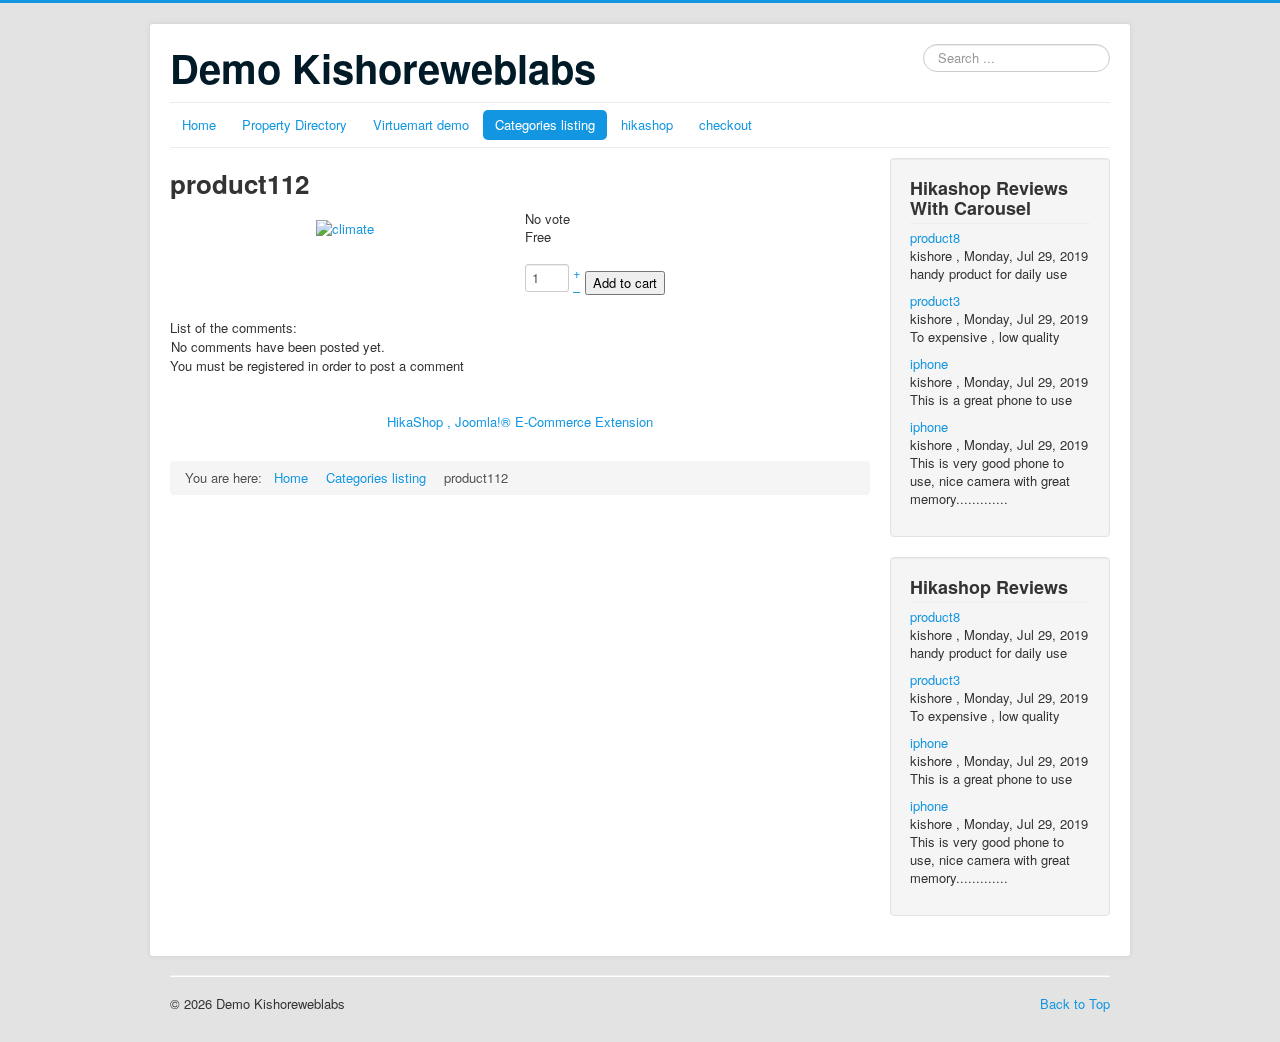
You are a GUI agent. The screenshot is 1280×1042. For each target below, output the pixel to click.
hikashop (647, 124)
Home (199, 124)
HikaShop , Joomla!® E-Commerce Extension (520, 421)
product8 (935, 237)
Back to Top (1075, 1003)
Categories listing (545, 124)
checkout (725, 124)
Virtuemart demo (421, 124)
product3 (935, 300)
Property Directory (294, 124)
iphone (929, 363)
